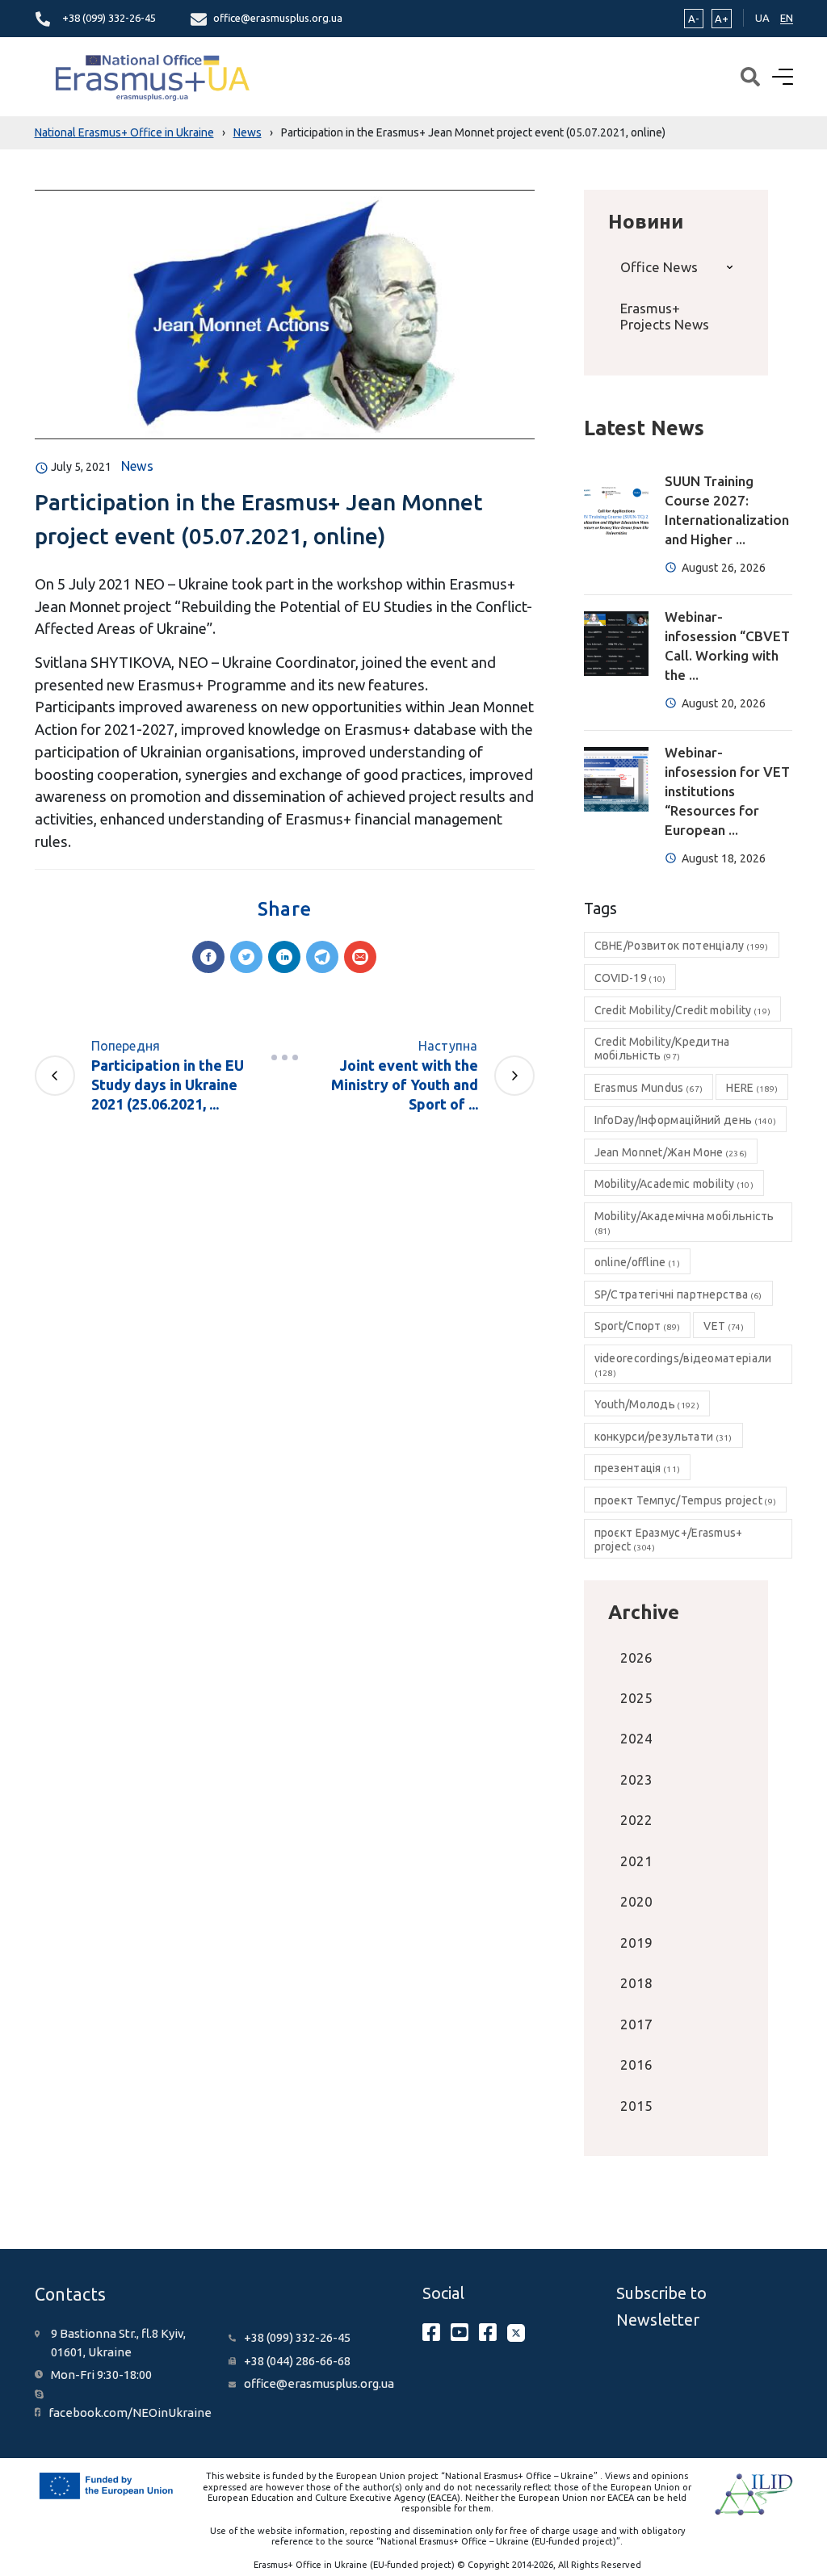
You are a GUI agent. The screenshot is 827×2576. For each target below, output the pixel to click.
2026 (636, 1657)
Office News (659, 267)
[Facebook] (208, 957)
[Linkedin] (284, 957)
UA (762, 18)
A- (694, 19)
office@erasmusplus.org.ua (278, 18)
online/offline (637, 1262)
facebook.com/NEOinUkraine (130, 2412)
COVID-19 (630, 978)
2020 (636, 1901)
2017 (636, 2024)
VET (724, 1326)
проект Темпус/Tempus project (686, 1500)
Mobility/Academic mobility (674, 1184)
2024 (636, 1738)
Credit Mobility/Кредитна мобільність (662, 1049)
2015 (636, 2106)
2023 (636, 1779)
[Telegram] (322, 957)
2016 (636, 2064)
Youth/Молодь (647, 1404)
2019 (636, 1942)
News (137, 466)
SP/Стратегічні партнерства (678, 1294)
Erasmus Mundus (649, 1088)
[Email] (360, 957)
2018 (636, 1983)
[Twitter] (246, 957)
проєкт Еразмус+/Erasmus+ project (669, 1540)
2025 (636, 1698)
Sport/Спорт (638, 1326)
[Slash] (284, 1057)
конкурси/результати (663, 1437)
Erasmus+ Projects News (665, 316)
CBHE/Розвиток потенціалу (682, 946)
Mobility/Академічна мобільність (684, 1223)
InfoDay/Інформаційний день (686, 1120)
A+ (722, 19)
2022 (636, 1820)
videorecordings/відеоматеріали (683, 1365)
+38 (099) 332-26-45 (109, 18)
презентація (638, 1468)
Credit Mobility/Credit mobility (683, 1010)
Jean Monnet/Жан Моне (671, 1152)
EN (787, 18)
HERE (752, 1088)
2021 (636, 1861)
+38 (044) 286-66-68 (297, 2361)
